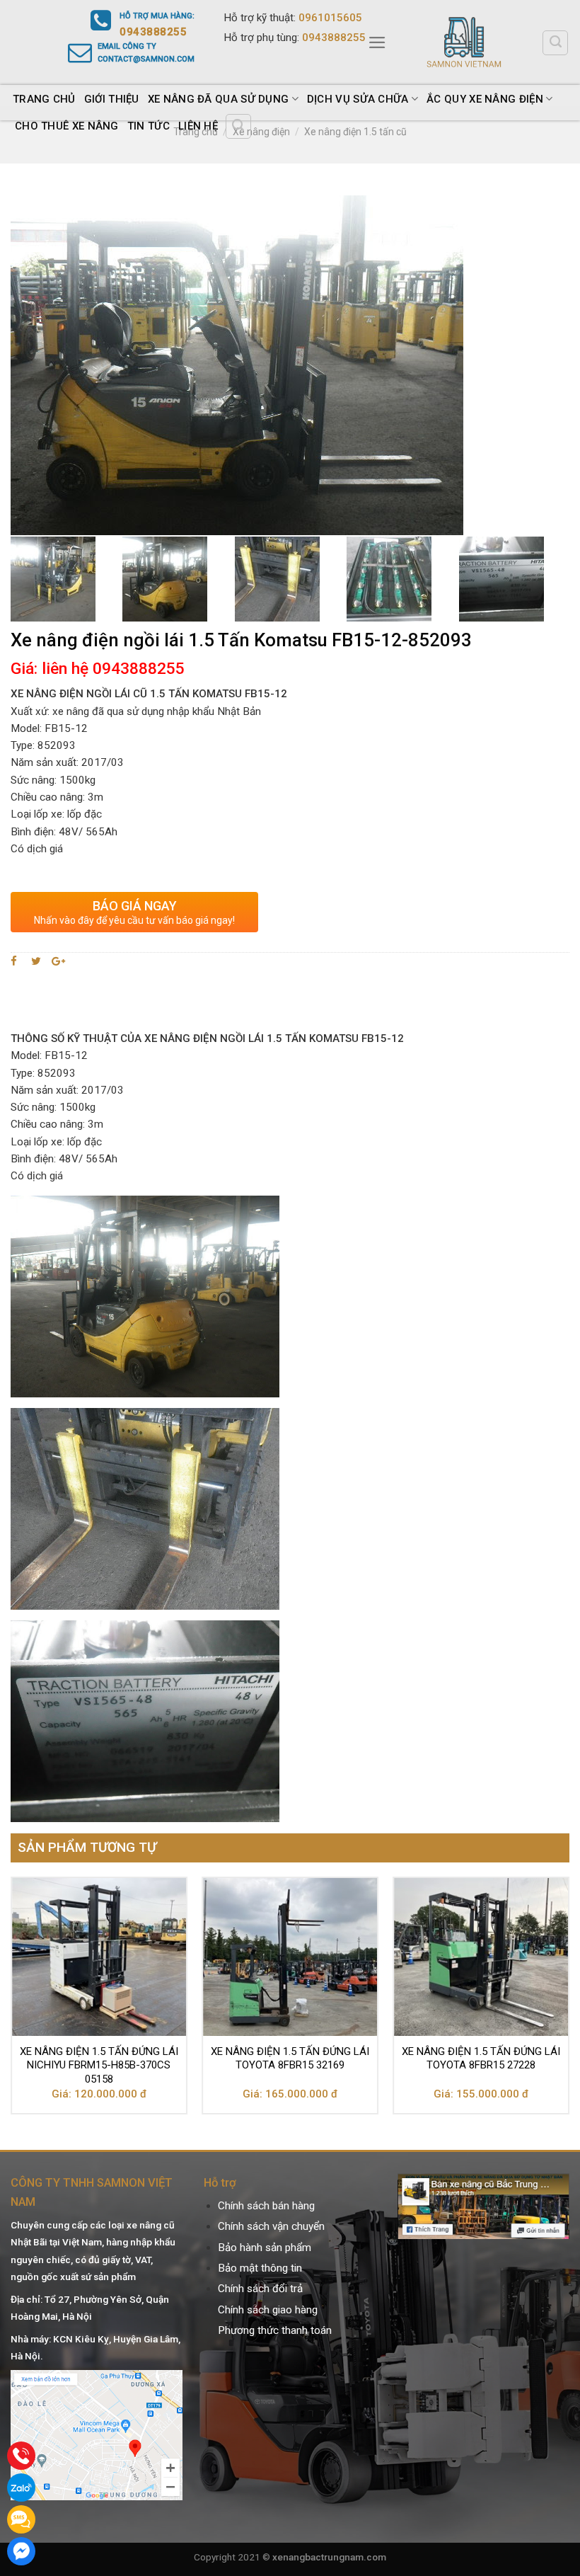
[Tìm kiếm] (555, 43)
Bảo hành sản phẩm (265, 2248)
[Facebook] (21, 2551)
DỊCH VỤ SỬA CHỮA (358, 99)
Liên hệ (198, 126)
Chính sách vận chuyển (271, 2226)
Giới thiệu (112, 99)
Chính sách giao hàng (268, 2310)
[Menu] (377, 42)
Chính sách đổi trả (260, 2289)
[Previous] (11, 2001)
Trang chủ (44, 99)
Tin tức (149, 126)
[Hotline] (21, 2456)
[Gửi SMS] (21, 2519)
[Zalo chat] (21, 2488)
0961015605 (330, 18)
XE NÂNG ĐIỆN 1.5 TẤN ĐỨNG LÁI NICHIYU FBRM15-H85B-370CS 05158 (99, 2065)
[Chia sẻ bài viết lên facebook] (16, 961)
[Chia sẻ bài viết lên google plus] (58, 961)
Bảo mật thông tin (260, 2268)
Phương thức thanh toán (275, 2330)
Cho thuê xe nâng (67, 126)
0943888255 (334, 38)
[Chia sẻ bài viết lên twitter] (36, 961)
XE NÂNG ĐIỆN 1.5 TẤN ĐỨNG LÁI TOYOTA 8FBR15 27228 (481, 2059)
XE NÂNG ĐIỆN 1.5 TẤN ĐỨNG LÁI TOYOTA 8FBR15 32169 (290, 2059)
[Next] (569, 2001)
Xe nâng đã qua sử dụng (219, 99)
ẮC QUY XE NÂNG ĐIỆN (485, 99)
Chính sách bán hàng (266, 2206)
